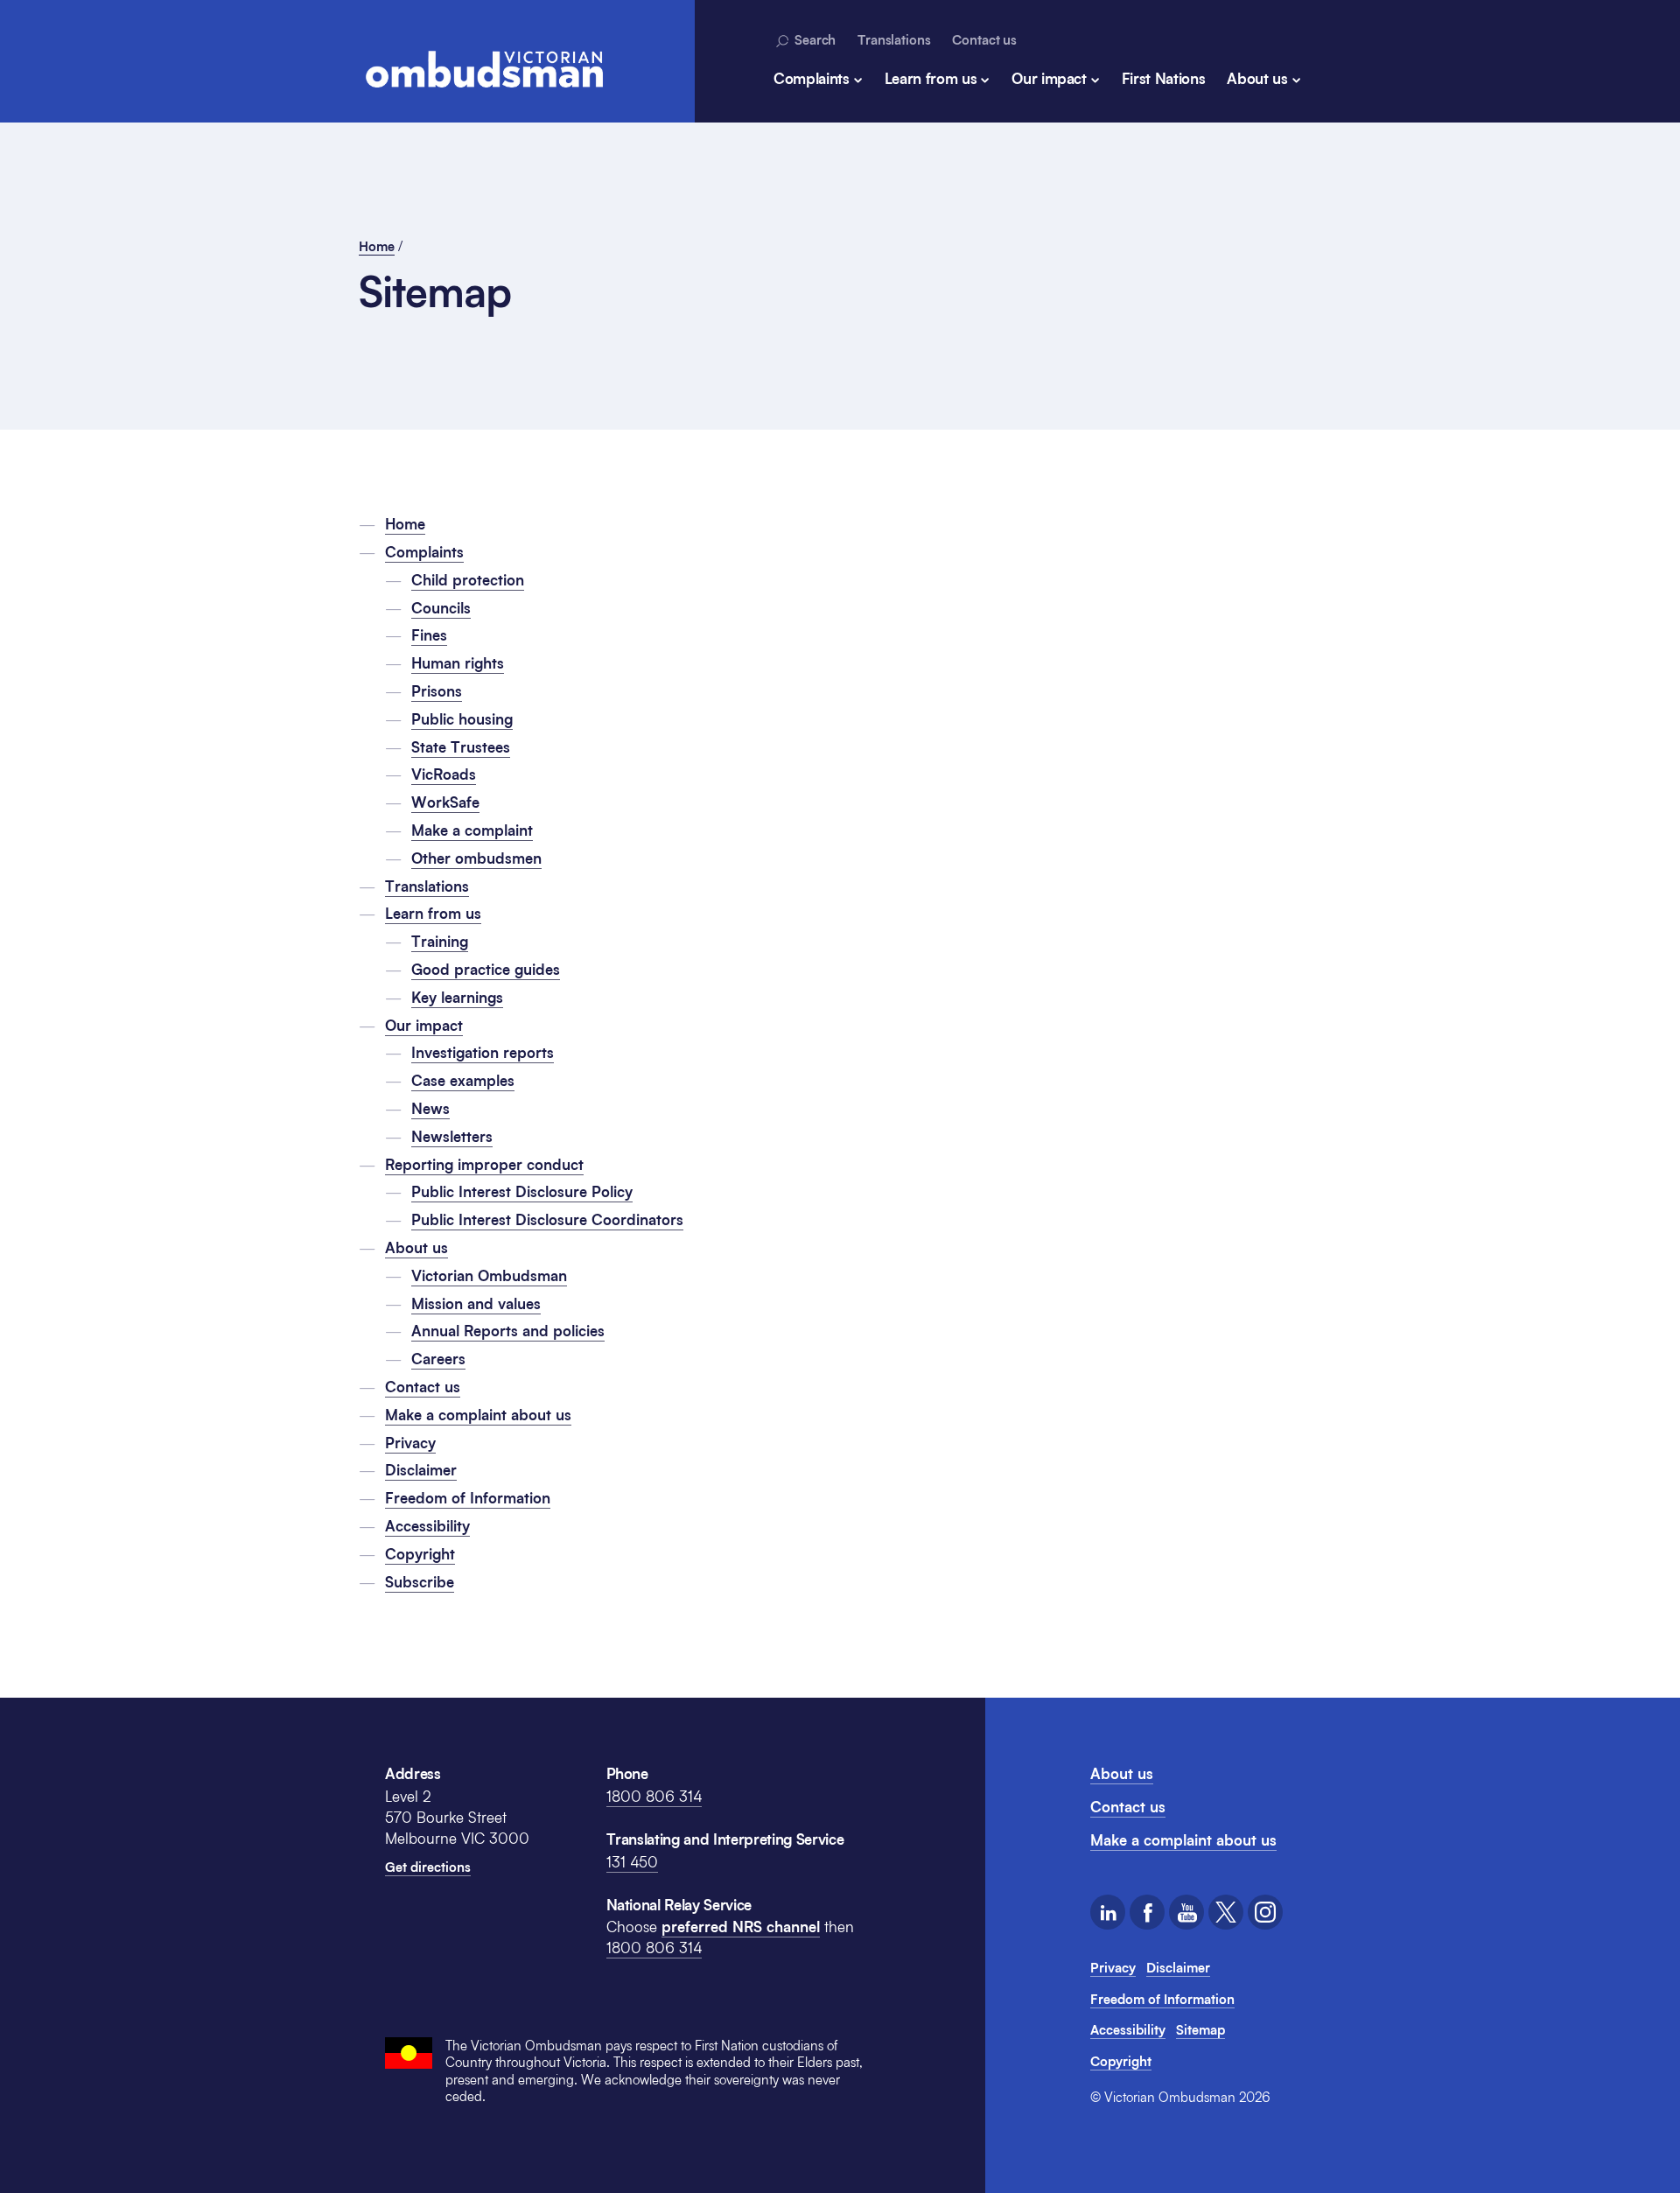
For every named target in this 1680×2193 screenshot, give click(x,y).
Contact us (984, 39)
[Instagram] (1265, 1912)
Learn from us (931, 78)
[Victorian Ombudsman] (484, 69)
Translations (894, 39)
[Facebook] (1147, 1912)
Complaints (812, 78)
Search (813, 39)
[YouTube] (1186, 1912)
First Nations (1164, 78)
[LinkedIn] (1108, 1912)
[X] (1226, 1912)
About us (1257, 78)
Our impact (1049, 78)
